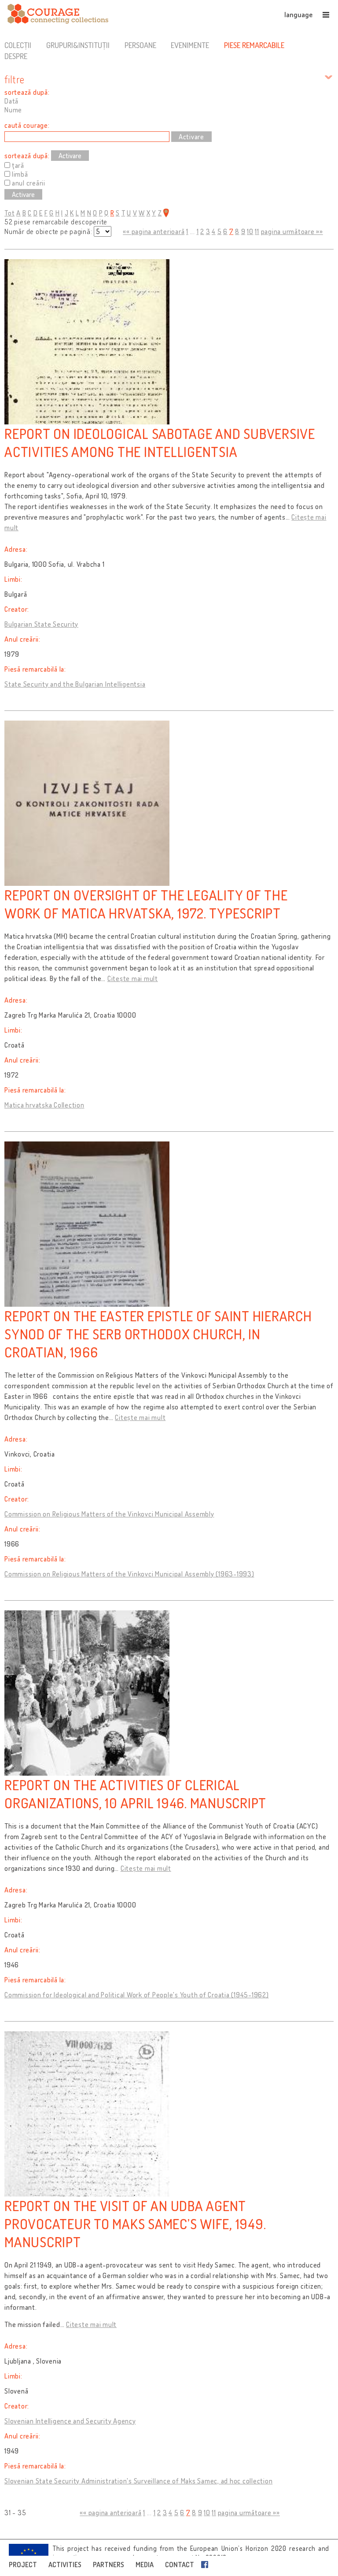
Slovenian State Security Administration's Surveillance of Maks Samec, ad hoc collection (138, 2481)
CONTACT (180, 2565)
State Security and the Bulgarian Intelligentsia (75, 684)
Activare (70, 156)
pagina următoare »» (292, 231)
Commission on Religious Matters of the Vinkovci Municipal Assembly (109, 1514)
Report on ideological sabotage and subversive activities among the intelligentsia (160, 442)
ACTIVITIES (65, 2565)
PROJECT (23, 2565)
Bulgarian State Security (41, 624)
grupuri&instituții (78, 45)
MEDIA (145, 2565)
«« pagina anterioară (154, 231)
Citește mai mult (133, 978)
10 (250, 231)
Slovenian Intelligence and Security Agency (70, 2421)
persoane (140, 45)
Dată (11, 101)
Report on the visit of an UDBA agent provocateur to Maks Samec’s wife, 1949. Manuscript (135, 2224)
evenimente (190, 45)
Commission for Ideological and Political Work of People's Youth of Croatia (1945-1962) (137, 1995)
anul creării (29, 183)
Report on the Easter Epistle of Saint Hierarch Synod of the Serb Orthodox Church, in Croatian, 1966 (158, 1334)
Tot (9, 213)
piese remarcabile (254, 45)
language (298, 15)
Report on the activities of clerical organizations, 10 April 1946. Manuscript (135, 1794)
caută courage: (27, 125)
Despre (16, 56)
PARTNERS (108, 2565)
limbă (20, 174)
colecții (18, 45)
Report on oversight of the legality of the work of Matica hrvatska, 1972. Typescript (146, 904)
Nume (13, 110)
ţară (18, 165)
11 (257, 231)
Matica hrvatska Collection (44, 1105)
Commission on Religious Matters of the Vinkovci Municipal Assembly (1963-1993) (129, 1574)
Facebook (206, 2565)
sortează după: (27, 92)
